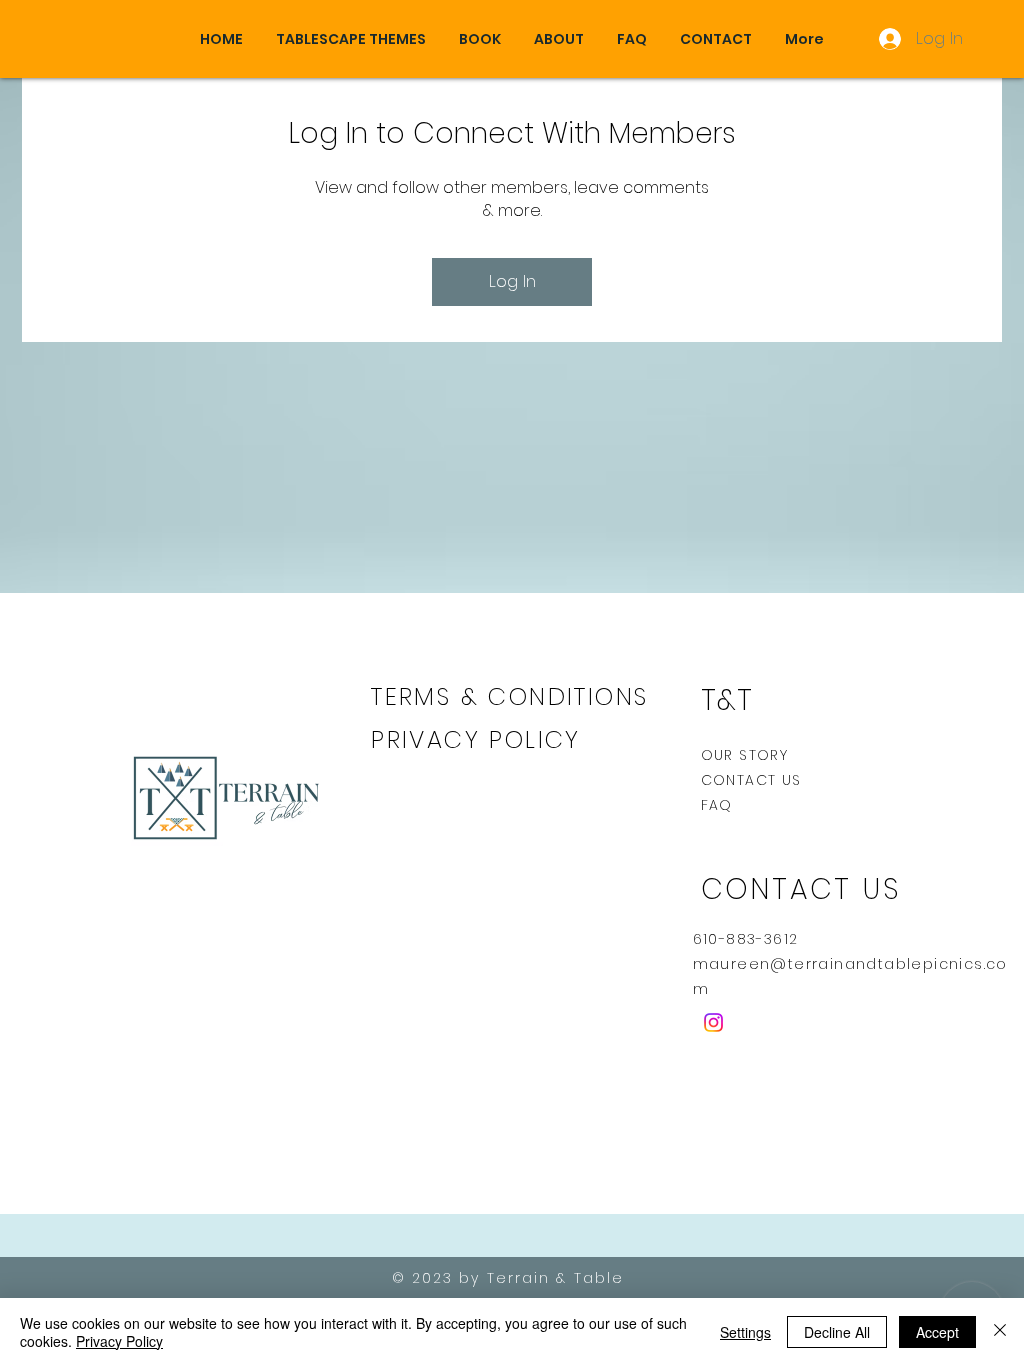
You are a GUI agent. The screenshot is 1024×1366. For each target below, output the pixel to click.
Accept (937, 1332)
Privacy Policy (119, 1341)
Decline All (837, 1332)
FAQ (717, 805)
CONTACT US (751, 780)
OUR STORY (745, 755)
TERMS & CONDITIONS (509, 696)
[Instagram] (713, 1022)
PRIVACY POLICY (480, 739)
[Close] (1000, 1332)
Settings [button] (745, 1332)
